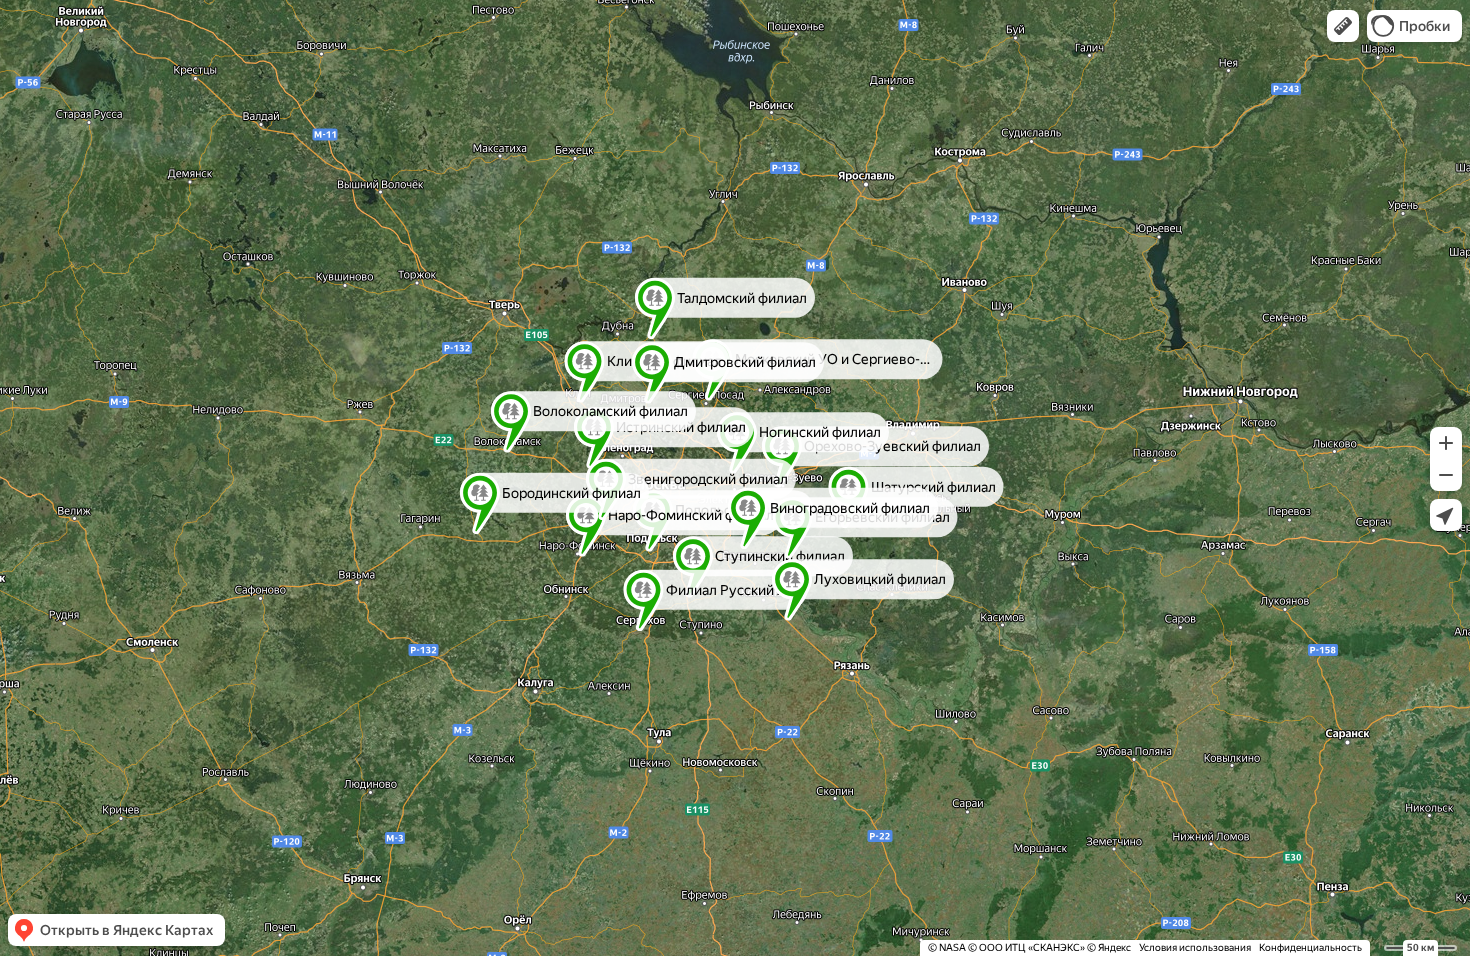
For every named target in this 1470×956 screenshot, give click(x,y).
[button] (1343, 26)
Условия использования (1195, 947)
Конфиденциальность (1310, 947)
